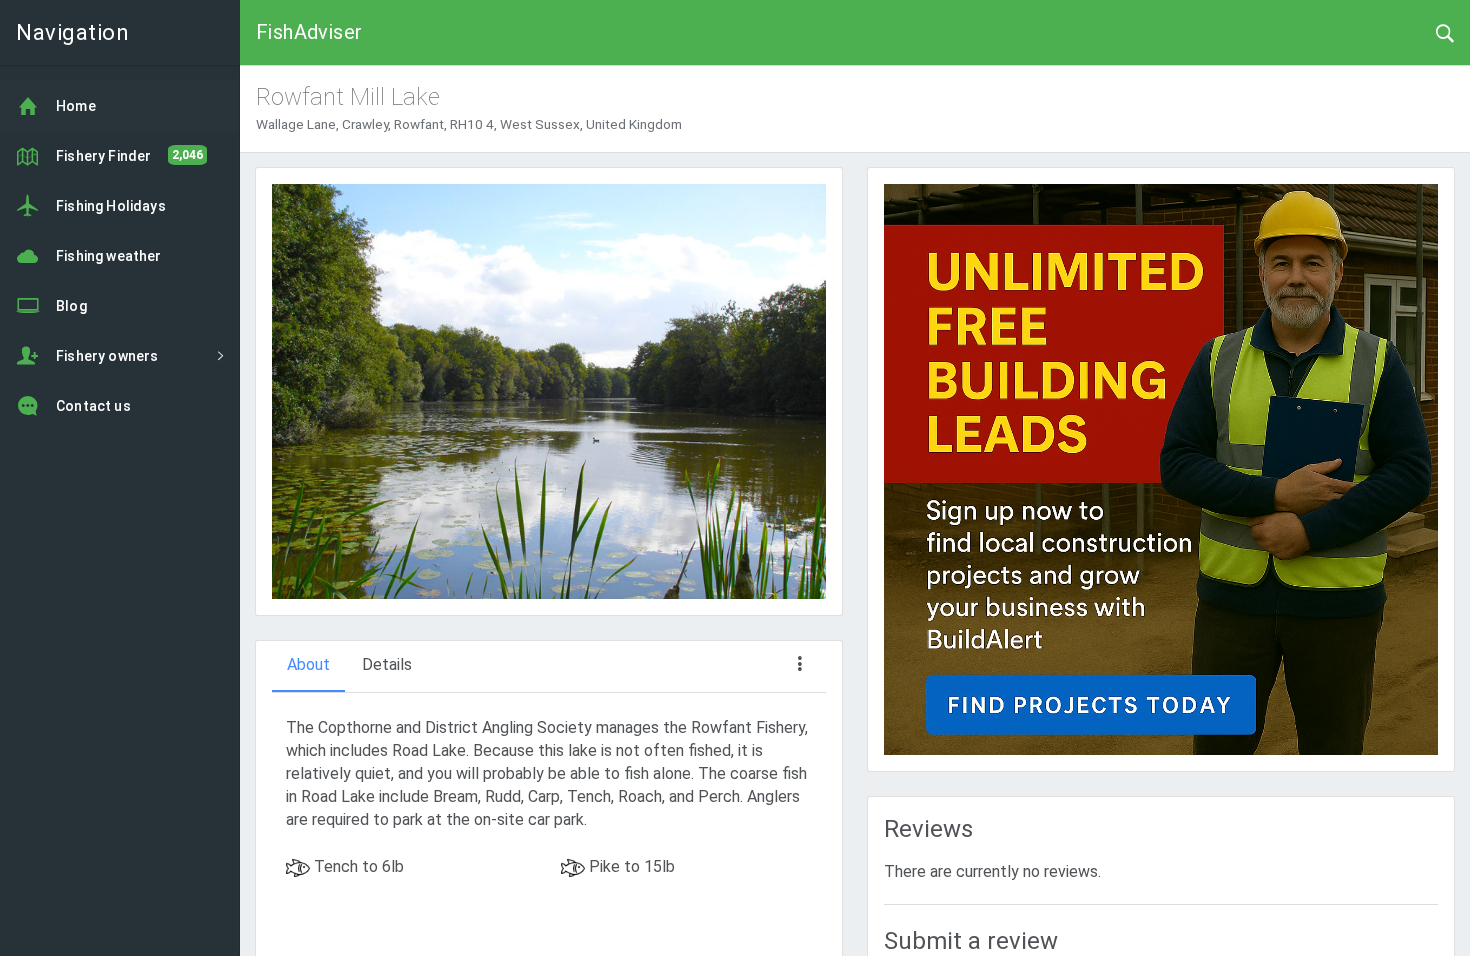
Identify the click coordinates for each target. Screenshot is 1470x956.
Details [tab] (387, 664)
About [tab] (308, 664)
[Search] (1445, 32)
